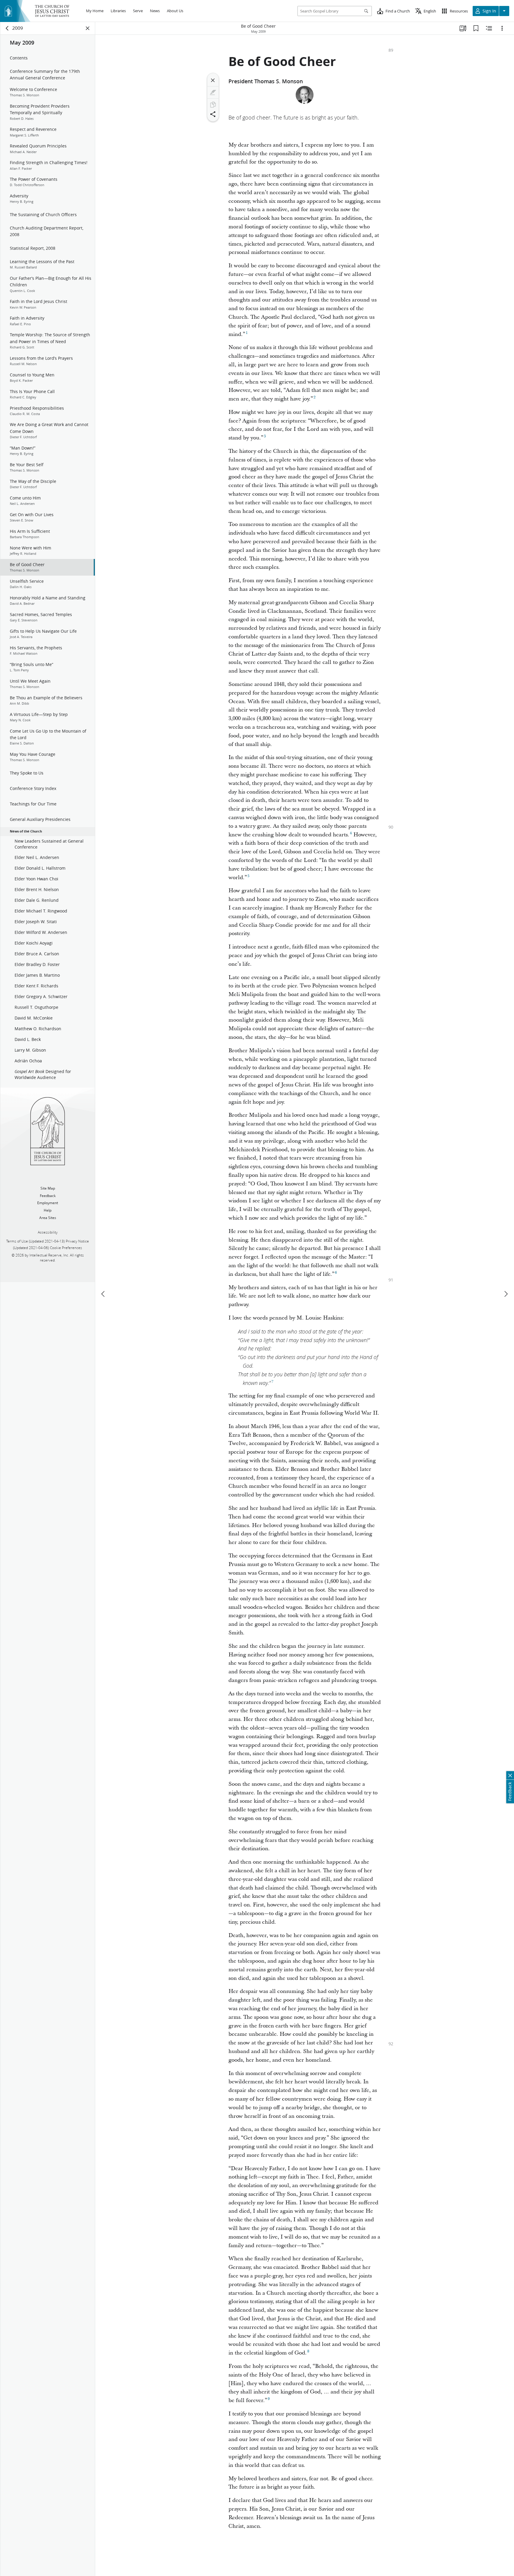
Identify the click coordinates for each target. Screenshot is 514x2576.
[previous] (104, 1294)
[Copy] (213, 105)
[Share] (213, 114)
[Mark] (213, 92)
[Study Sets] (463, 28)
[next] (506, 1294)
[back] (7, 28)
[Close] (213, 80)
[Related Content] (489, 28)
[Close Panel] (88, 28)
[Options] (502, 28)
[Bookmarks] (476, 28)
